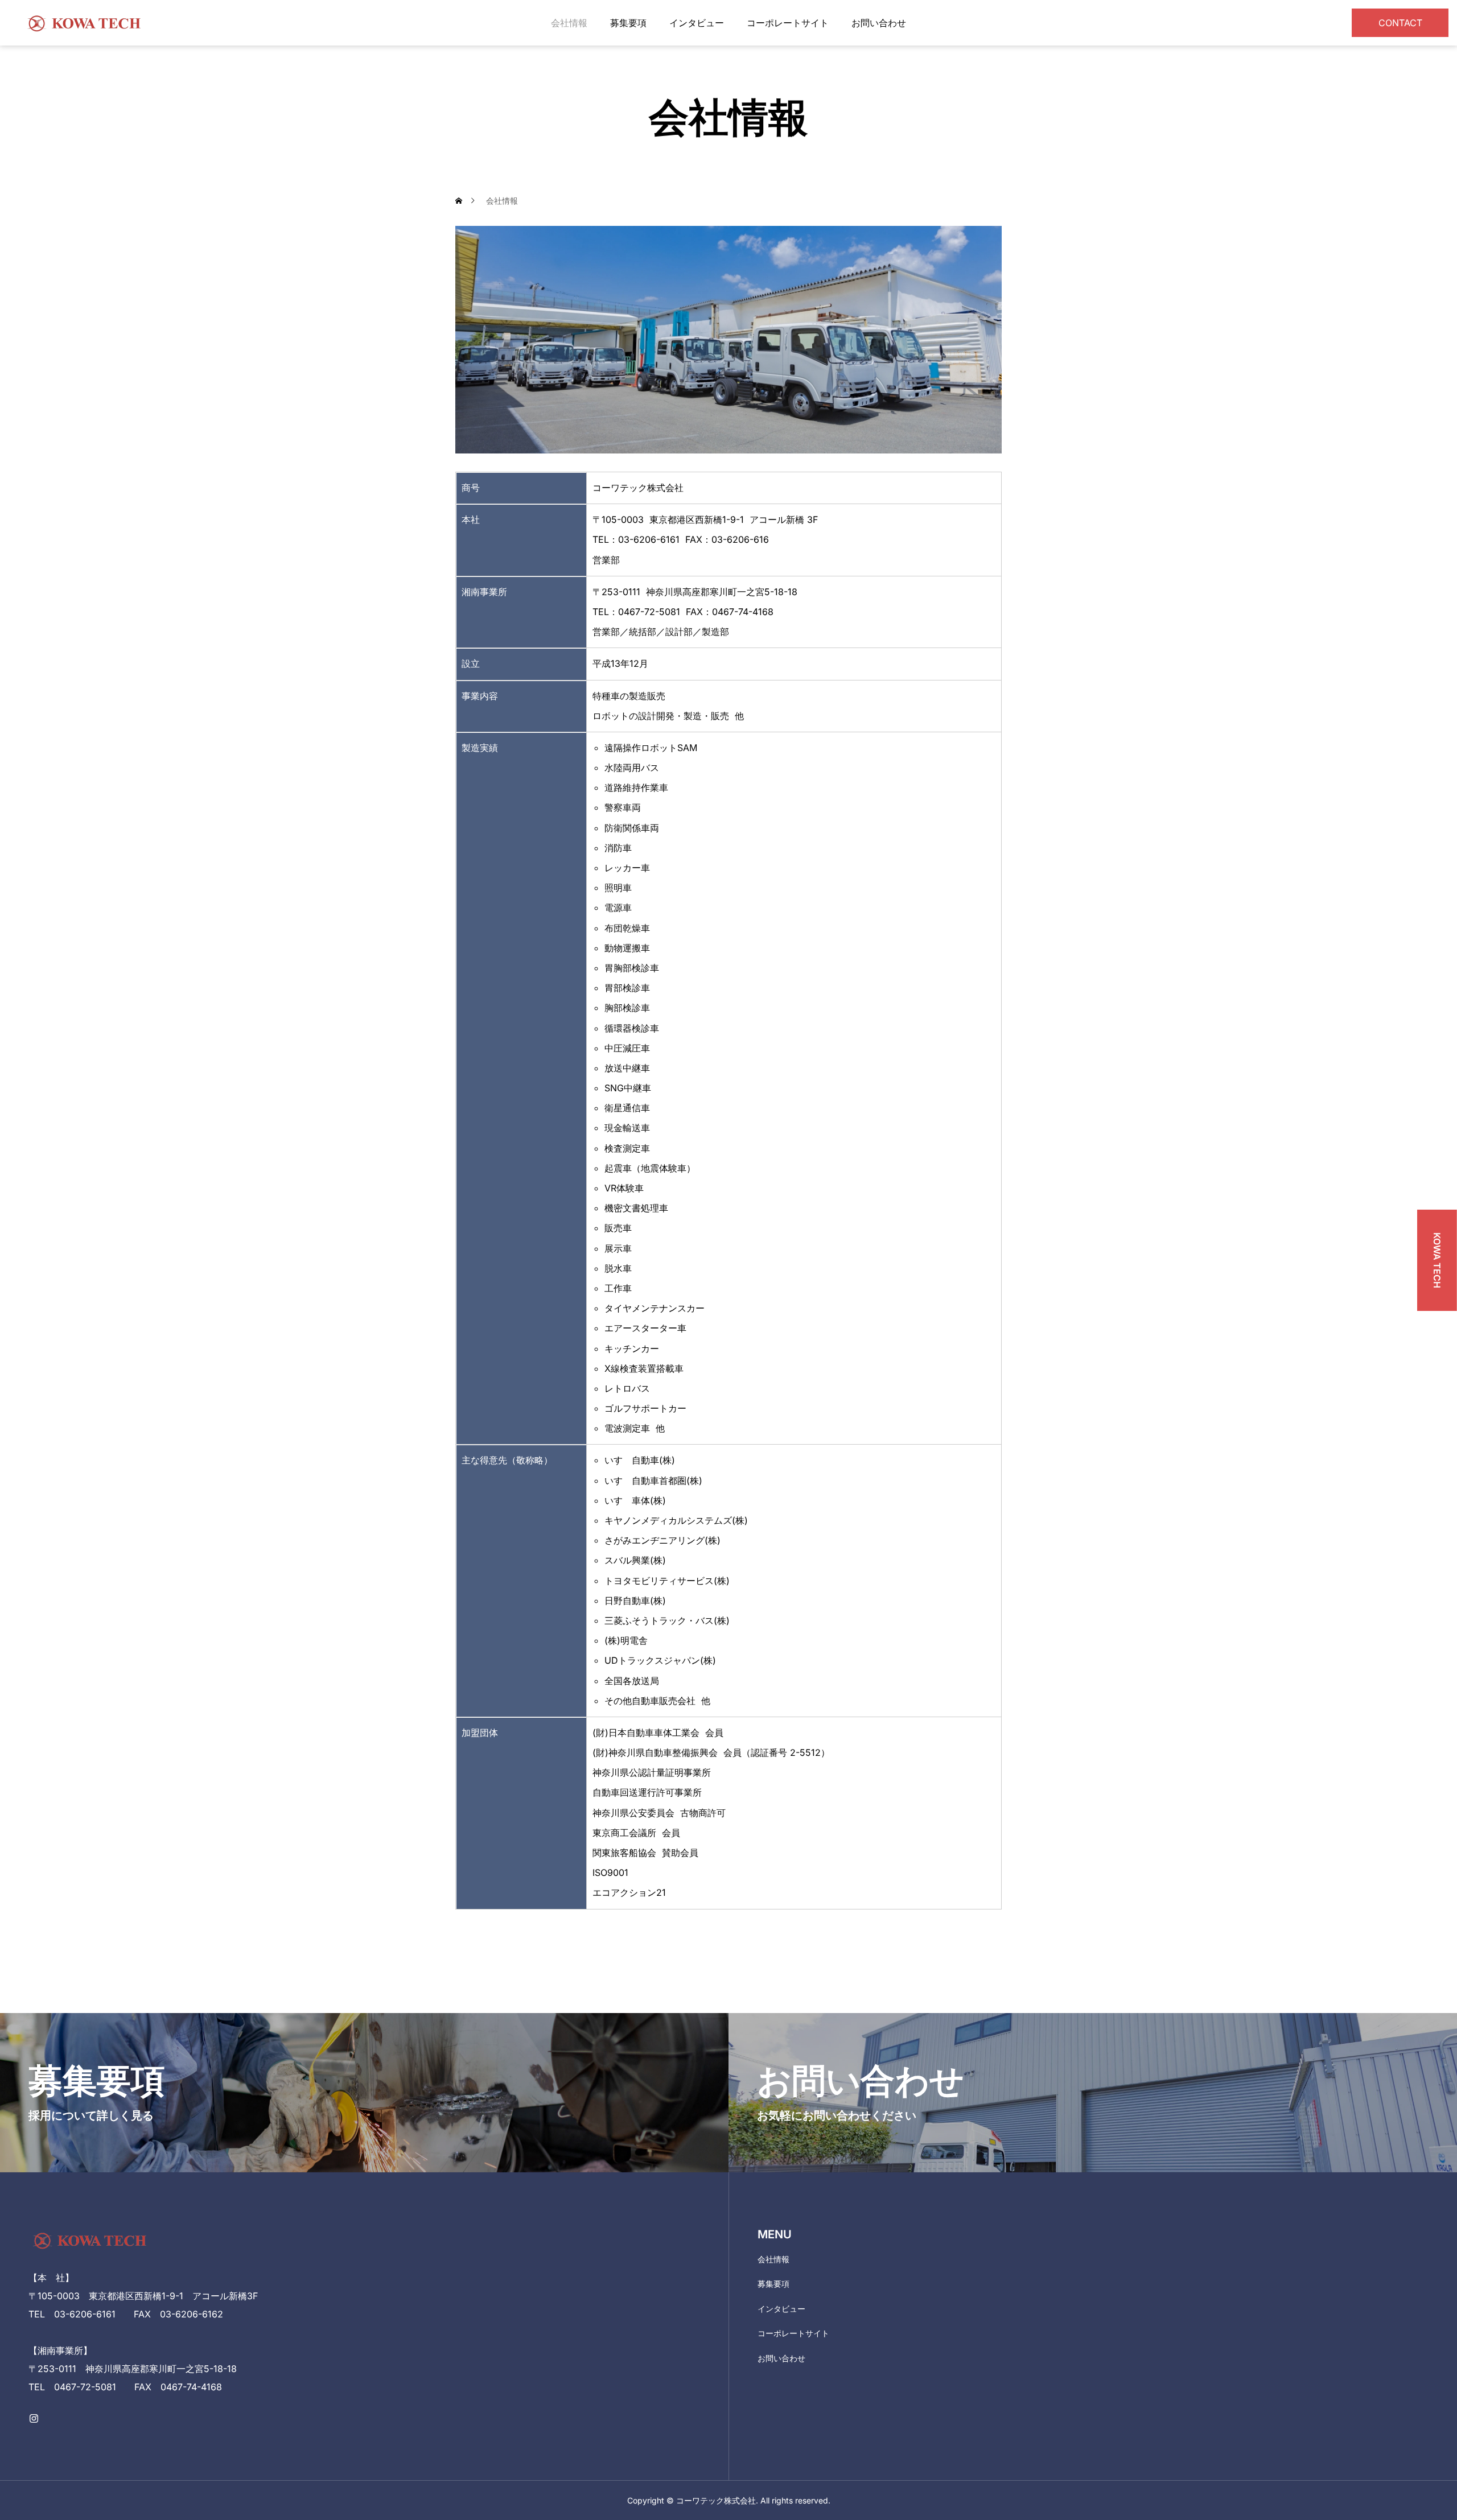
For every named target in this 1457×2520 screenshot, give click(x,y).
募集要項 (628, 23)
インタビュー (697, 23)
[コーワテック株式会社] (85, 23)
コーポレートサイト (788, 23)
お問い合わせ (879, 23)
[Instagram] (34, 2418)
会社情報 (569, 23)
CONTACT (1400, 23)
